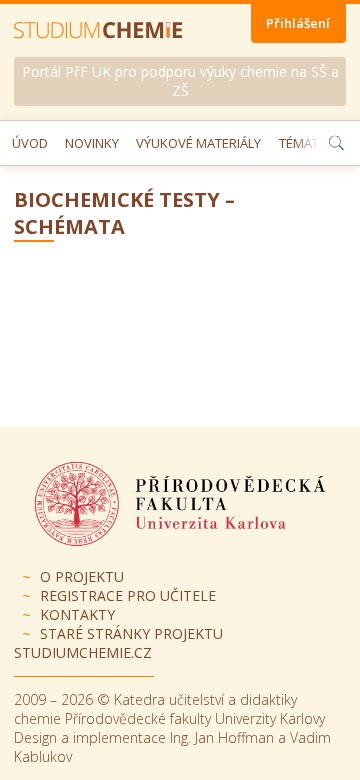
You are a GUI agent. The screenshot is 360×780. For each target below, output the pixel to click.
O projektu (82, 576)
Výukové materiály (198, 143)
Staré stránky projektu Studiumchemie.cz (118, 643)
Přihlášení (298, 23)
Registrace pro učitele (128, 595)
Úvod (30, 143)
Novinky (92, 143)
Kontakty (77, 614)
